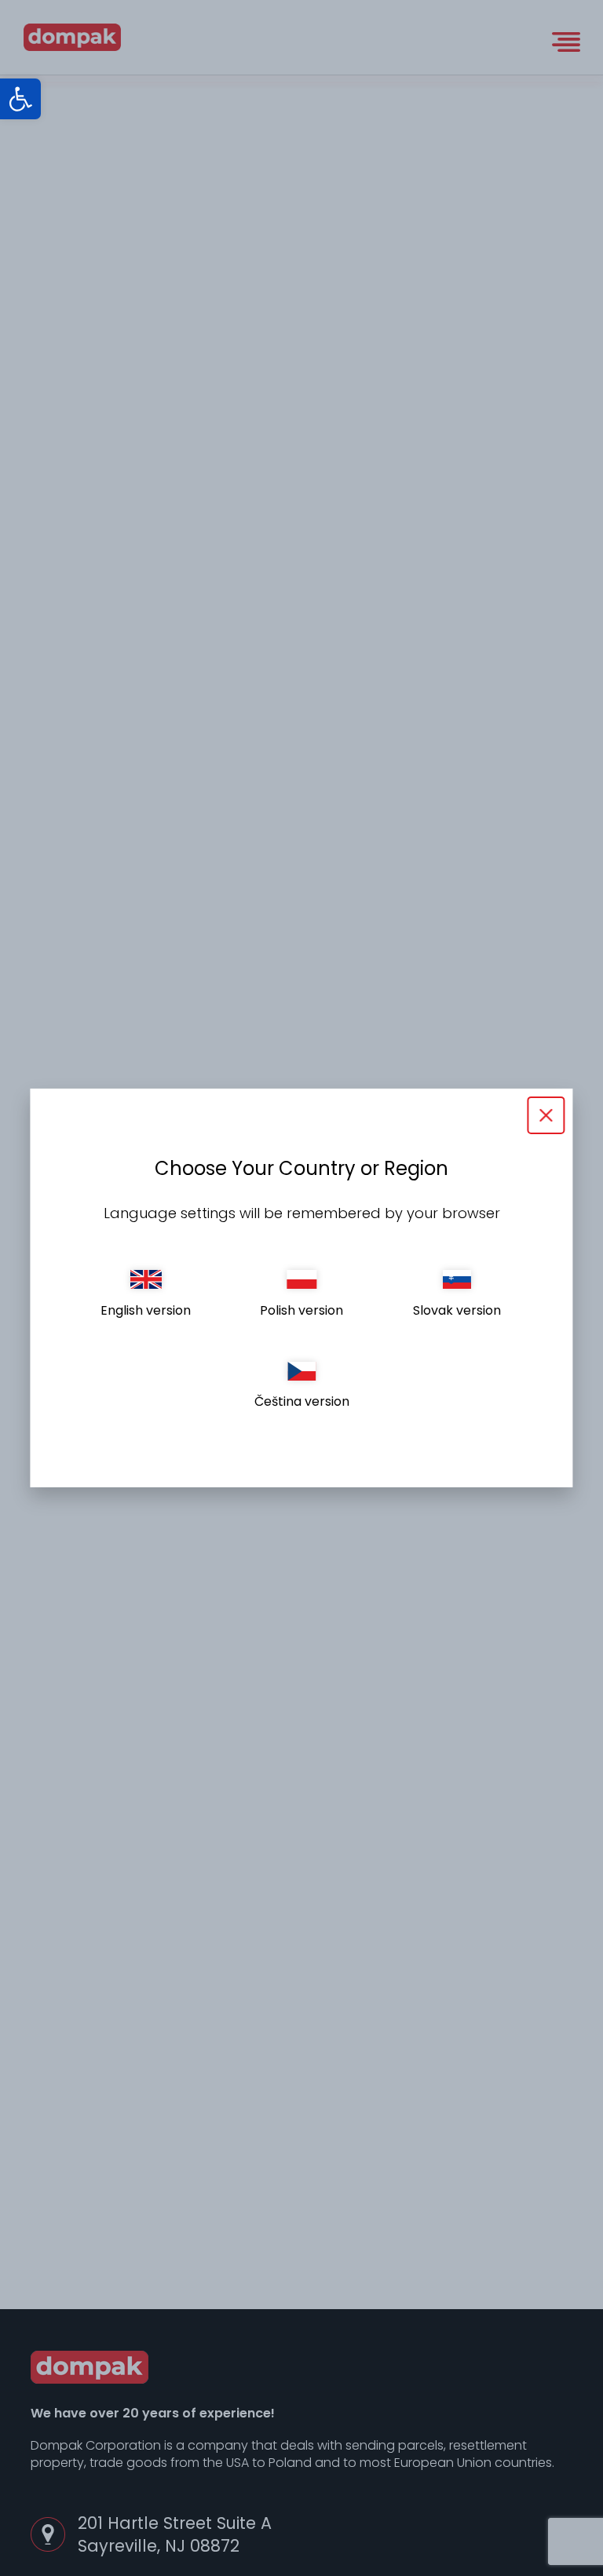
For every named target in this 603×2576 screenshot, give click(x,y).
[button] (20, 99)
